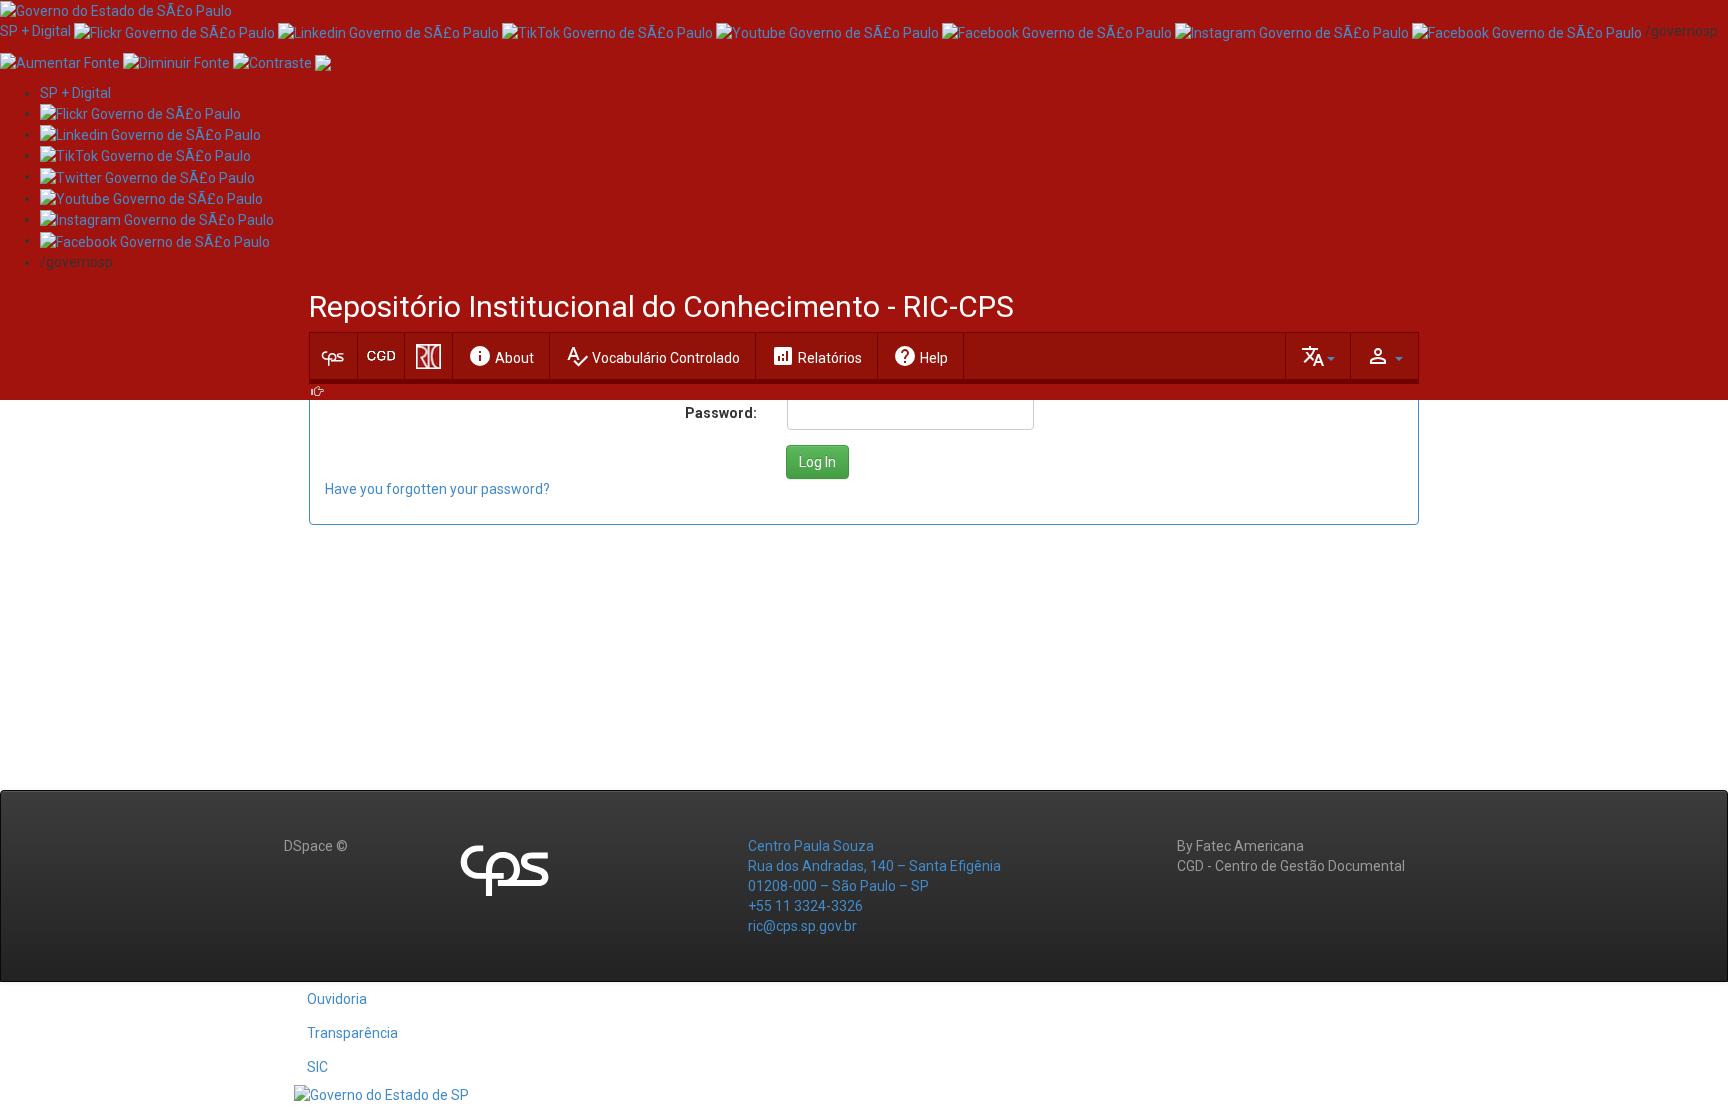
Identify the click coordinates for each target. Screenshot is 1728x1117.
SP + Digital (35, 31)
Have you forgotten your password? (437, 489)
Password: (721, 413)
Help (920, 356)
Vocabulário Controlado (652, 356)
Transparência (352, 1033)
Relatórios (816, 356)
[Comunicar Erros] (323, 61)
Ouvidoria (337, 999)
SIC (317, 1067)
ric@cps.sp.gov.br (802, 926)
